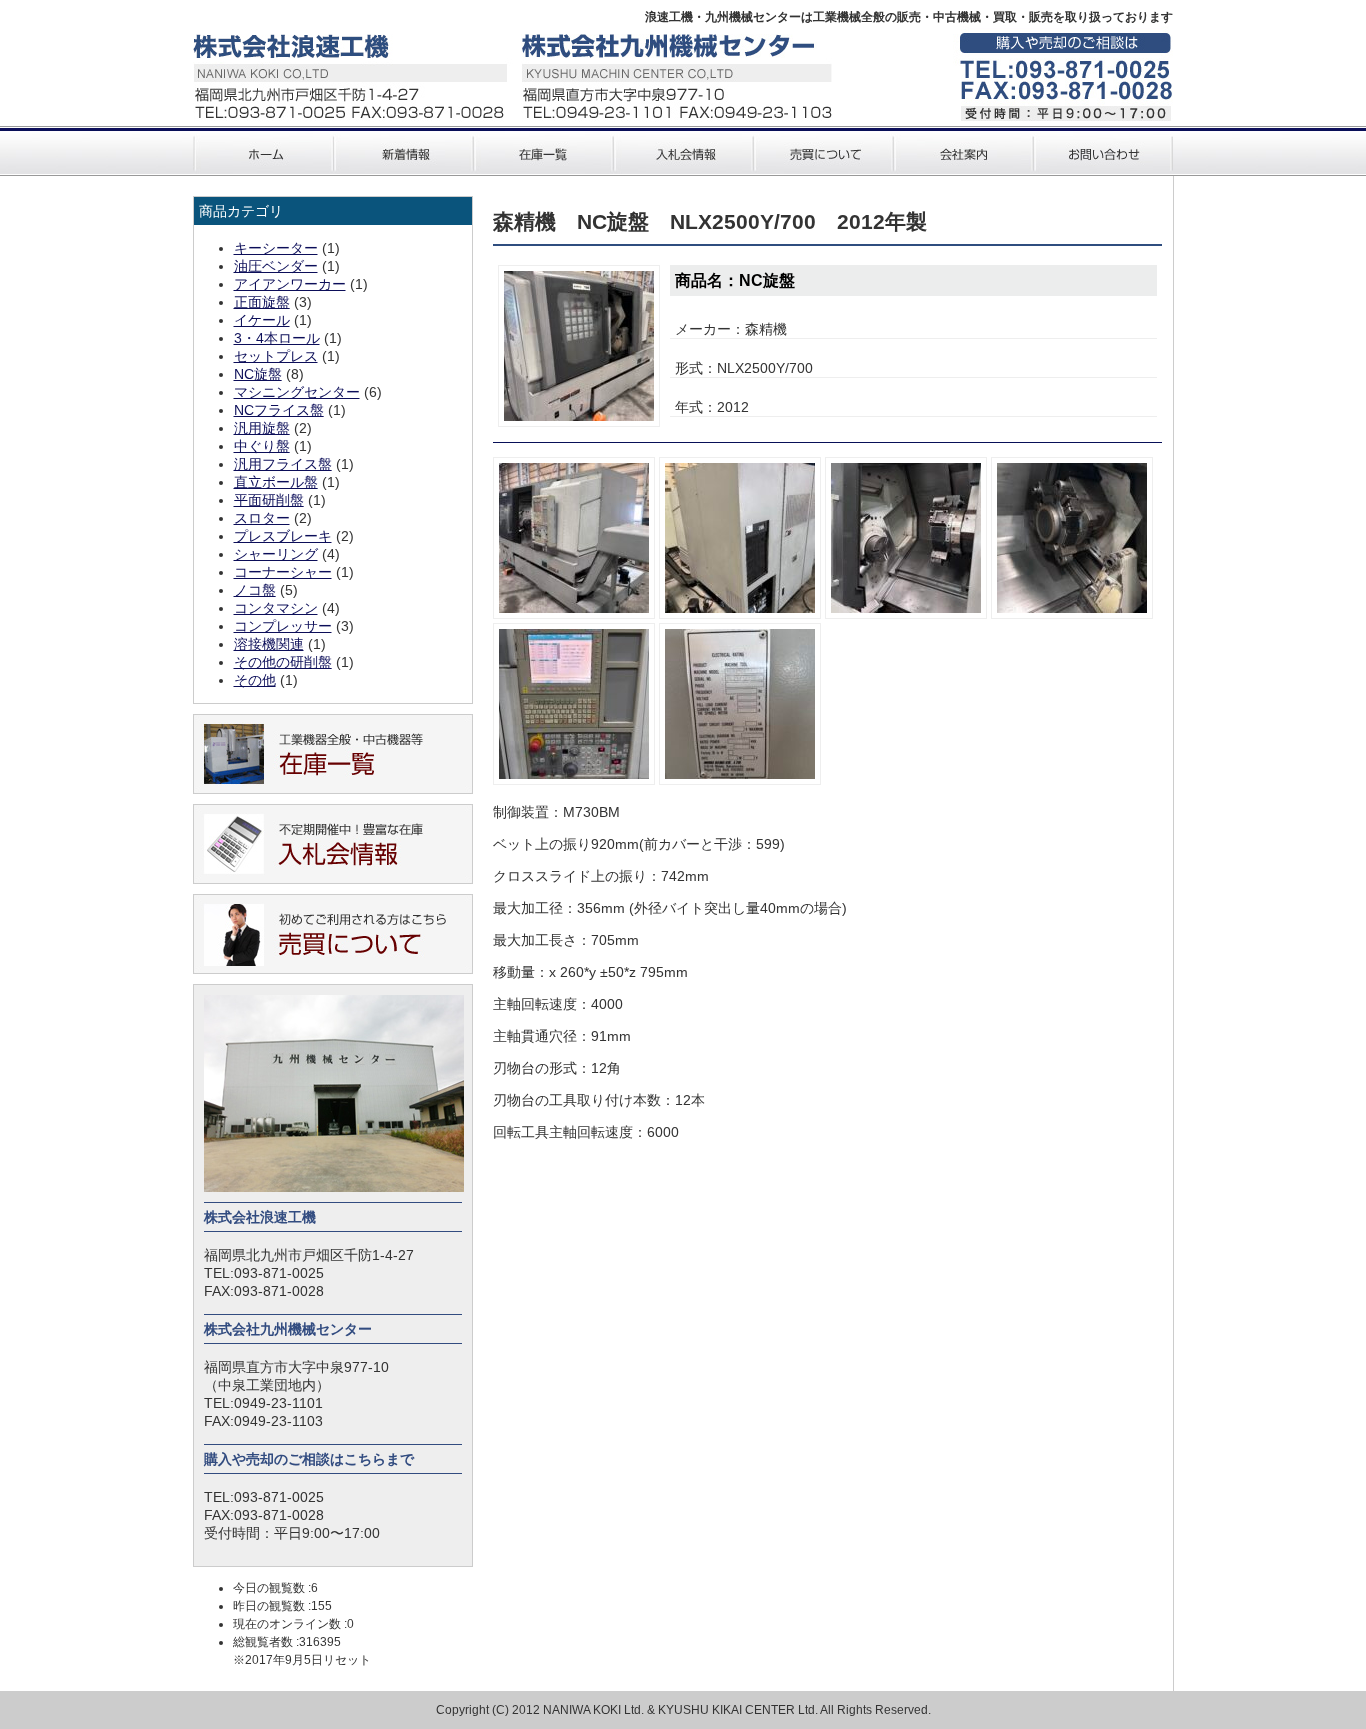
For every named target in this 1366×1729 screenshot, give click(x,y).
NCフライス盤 (279, 410)
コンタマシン (276, 608)
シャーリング (276, 554)
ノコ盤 (255, 590)
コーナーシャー (283, 572)
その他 (255, 680)
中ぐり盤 (262, 446)
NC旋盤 (258, 374)
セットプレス (276, 356)
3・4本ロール (277, 338)
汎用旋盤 (262, 428)
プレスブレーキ (283, 536)
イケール (262, 320)
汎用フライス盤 (283, 464)
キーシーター (276, 248)
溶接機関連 (269, 644)
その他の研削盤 (283, 662)
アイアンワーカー (290, 284)
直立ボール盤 (276, 482)
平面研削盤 (269, 500)
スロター (262, 518)
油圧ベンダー (276, 266)
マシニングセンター (297, 392)
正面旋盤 (262, 302)
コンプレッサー (283, 626)
